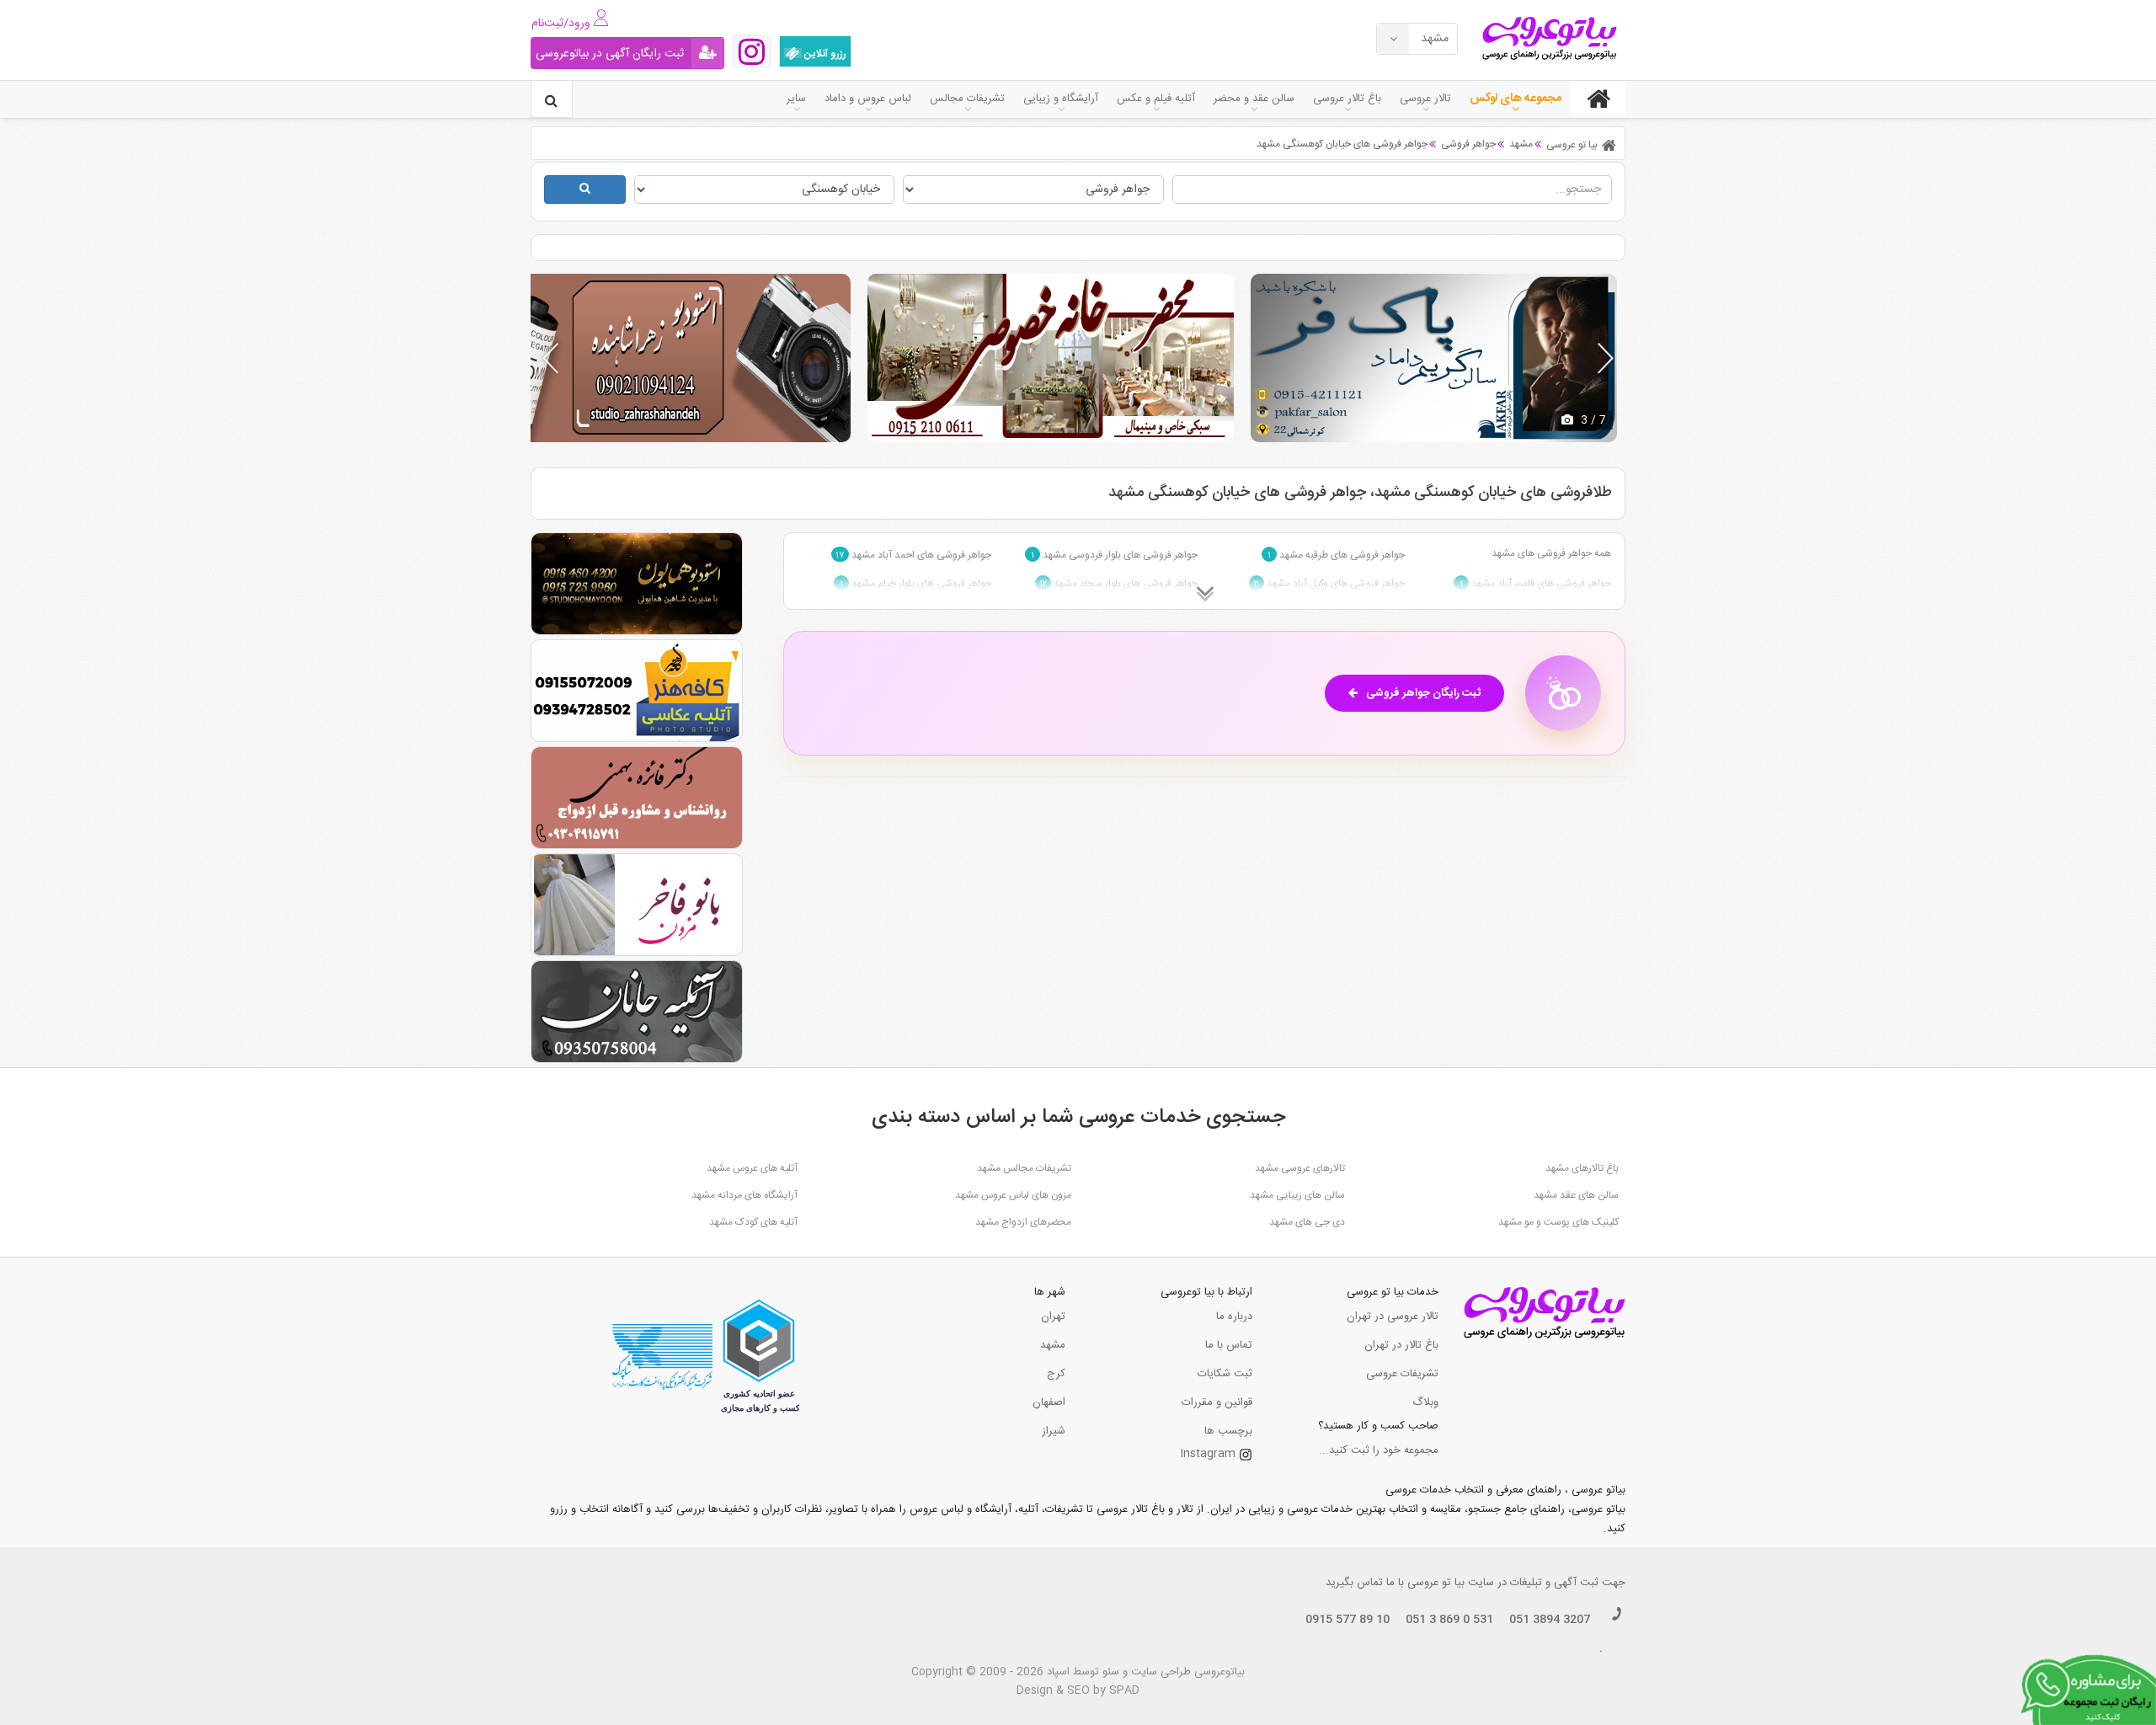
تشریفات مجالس (967, 99)
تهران (1053, 1316)
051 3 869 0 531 (1449, 1620)
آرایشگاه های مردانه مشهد (744, 1195)
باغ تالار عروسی (1347, 99)
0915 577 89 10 (1347, 1620)
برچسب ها (1228, 1431)
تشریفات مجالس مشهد (1024, 1168)
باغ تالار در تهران (1401, 1345)
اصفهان (1049, 1402)
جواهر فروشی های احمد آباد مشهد (913, 555)
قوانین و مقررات (1217, 1402)
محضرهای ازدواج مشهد (1023, 1222)
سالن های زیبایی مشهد (1297, 1195)
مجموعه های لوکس (1516, 99)
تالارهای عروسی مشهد (1300, 1168)
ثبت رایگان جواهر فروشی (1423, 693)
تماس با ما (1229, 1345)
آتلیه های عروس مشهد (752, 1168)
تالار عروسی (1425, 99)
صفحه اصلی (1598, 99)
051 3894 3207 (1550, 1620)
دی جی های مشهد (1307, 1222)
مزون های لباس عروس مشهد (1013, 1195)
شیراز (1054, 1431)
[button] (1606, 358)
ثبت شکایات (1225, 1374)
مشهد (1053, 1345)
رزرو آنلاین (824, 54)
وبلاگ (1425, 1402)
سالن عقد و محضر (1254, 99)
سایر (796, 99)
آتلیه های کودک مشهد (753, 1222)
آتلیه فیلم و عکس (1156, 99)
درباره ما (1234, 1316)
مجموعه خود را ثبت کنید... (1379, 1450)
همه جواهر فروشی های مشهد (1551, 553)
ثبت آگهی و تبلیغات (1554, 1583)
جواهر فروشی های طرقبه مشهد (1336, 555)
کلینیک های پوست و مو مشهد (1558, 1222)
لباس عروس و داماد (868, 99)
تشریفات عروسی (1402, 1374)
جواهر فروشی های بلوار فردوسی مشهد (1114, 555)
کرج (1056, 1374)
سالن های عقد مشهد (1576, 1195)
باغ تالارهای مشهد (1582, 1168)
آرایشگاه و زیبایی (1061, 99)
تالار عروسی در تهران (1393, 1316)
